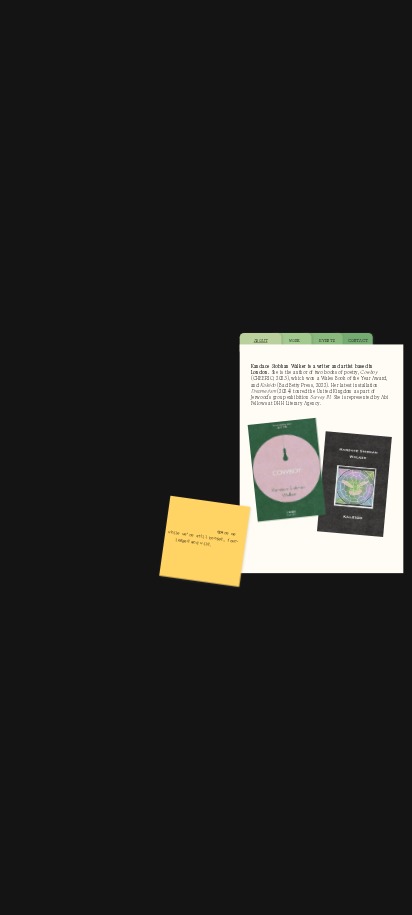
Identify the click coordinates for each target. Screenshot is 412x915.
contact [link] (357, 340)
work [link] (293, 340)
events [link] (327, 340)
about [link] (260, 340)
